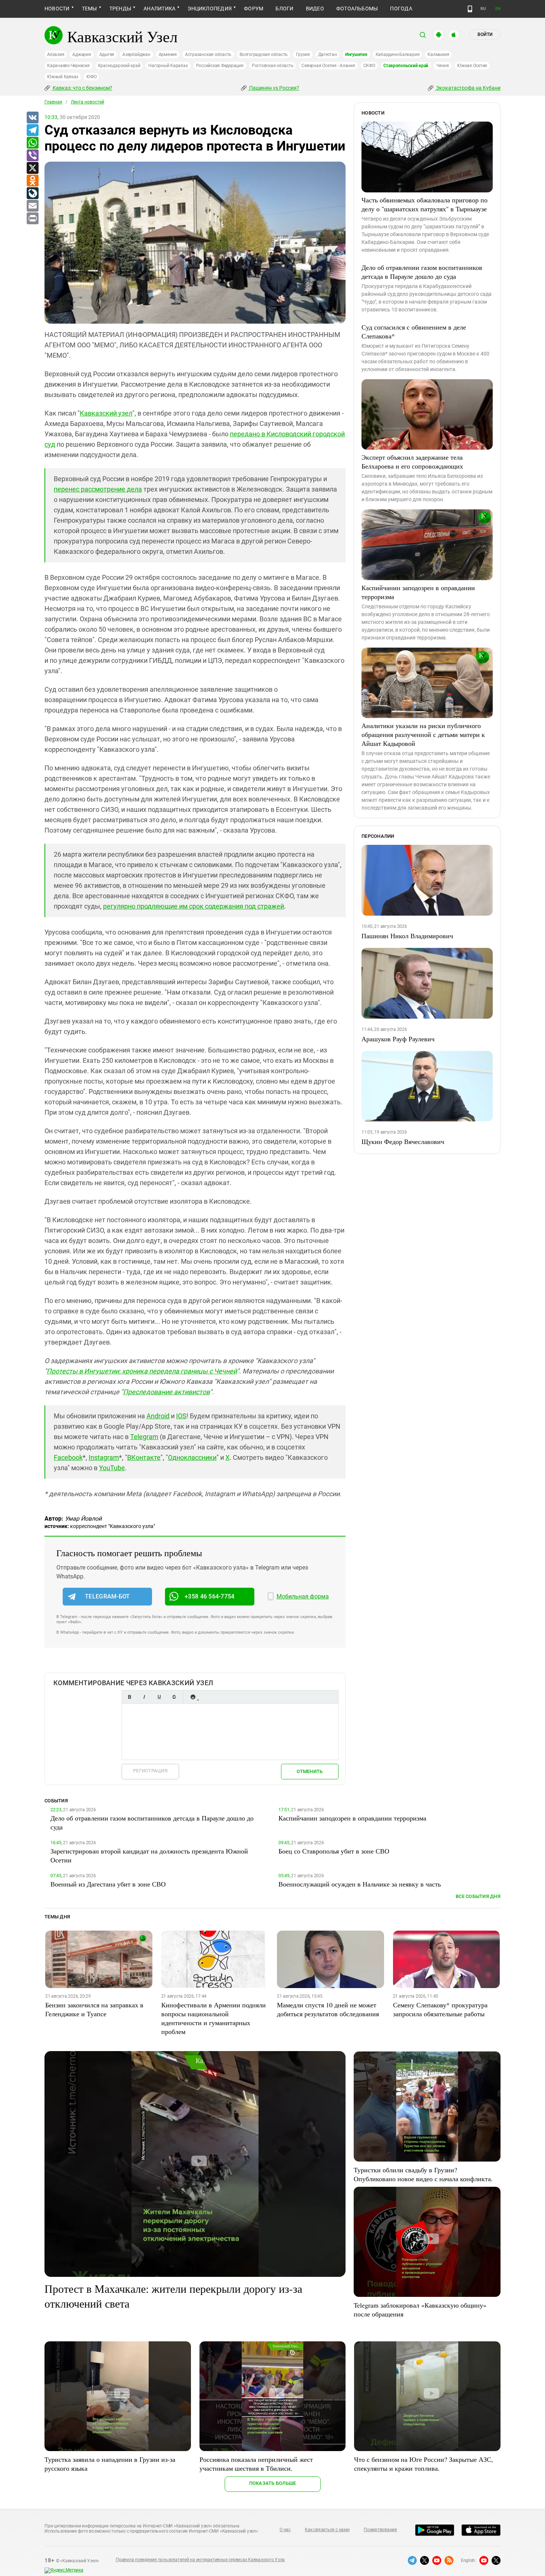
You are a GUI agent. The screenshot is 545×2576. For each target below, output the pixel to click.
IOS (181, 1416)
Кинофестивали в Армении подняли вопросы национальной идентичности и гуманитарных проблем (214, 2018)
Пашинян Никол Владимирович (407, 936)
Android (158, 1416)
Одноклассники (192, 1457)
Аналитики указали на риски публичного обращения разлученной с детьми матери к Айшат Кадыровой (423, 734)
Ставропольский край (406, 66)
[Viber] (32, 156)
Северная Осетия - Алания (328, 66)
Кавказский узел (106, 413)
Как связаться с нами (327, 2530)
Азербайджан (136, 54)
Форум (254, 9)
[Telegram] (32, 130)
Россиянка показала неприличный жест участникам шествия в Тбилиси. (256, 2464)
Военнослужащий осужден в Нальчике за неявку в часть (360, 1884)
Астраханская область (208, 54)
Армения (168, 54)
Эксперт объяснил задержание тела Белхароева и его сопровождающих (412, 462)
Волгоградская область (264, 54)
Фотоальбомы (357, 9)
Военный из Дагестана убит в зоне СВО (108, 1884)
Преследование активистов (166, 1392)
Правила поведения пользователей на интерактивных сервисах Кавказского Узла (200, 2560)
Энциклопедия (210, 9)
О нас (285, 2530)
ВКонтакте (144, 1457)
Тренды (120, 9)
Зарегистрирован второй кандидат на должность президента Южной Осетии (149, 1855)
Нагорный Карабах (168, 66)
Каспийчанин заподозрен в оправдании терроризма (418, 592)
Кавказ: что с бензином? (82, 88)
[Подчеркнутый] (159, 1697)
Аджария (82, 54)
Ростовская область (273, 66)
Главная (53, 102)
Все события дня (478, 1896)
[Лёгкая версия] (470, 9)
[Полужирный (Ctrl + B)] (129, 1697)
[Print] (32, 219)
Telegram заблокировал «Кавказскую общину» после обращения (420, 2309)
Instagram (104, 1457)
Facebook (68, 1457)
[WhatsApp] (32, 143)
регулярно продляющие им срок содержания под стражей (194, 906)
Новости (57, 9)
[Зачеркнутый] (174, 1697)
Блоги (284, 9)
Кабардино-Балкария (398, 54)
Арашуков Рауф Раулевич (398, 1039)
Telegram (144, 1437)
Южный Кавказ (63, 77)
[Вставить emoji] (193, 1697)
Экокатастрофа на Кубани (468, 88)
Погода (401, 9)
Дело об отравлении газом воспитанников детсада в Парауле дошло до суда (422, 272)
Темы (90, 9)
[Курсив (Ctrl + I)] (144, 1697)
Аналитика (159, 9)
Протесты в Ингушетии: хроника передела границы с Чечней (142, 1371)
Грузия (303, 54)
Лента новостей (87, 102)
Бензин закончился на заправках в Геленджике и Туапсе (94, 2009)
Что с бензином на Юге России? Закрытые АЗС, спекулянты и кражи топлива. (424, 2464)
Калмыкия (438, 54)
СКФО (369, 66)
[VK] (32, 118)
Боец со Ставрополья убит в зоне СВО (334, 1851)
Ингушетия (356, 54)
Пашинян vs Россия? (274, 88)
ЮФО (91, 77)
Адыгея (107, 54)
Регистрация (150, 1771)
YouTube (112, 1468)
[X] (32, 168)
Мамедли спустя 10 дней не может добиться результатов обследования (328, 2009)
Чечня (443, 66)
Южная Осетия (472, 66)
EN (498, 9)
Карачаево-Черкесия (68, 66)
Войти (485, 34)
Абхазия (56, 54)
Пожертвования (380, 2530)
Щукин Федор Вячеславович (403, 1141)
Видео (315, 9)
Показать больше (273, 2483)
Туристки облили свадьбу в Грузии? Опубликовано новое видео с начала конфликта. (423, 2174)
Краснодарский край (119, 66)
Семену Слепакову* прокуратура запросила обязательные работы (440, 2009)
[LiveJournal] (32, 194)
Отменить (310, 1771)
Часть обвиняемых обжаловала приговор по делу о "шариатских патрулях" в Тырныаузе (425, 204)
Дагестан (328, 54)
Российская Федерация (220, 66)
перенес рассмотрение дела (98, 489)
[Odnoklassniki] (32, 181)
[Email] (32, 206)
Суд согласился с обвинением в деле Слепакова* (414, 331)
